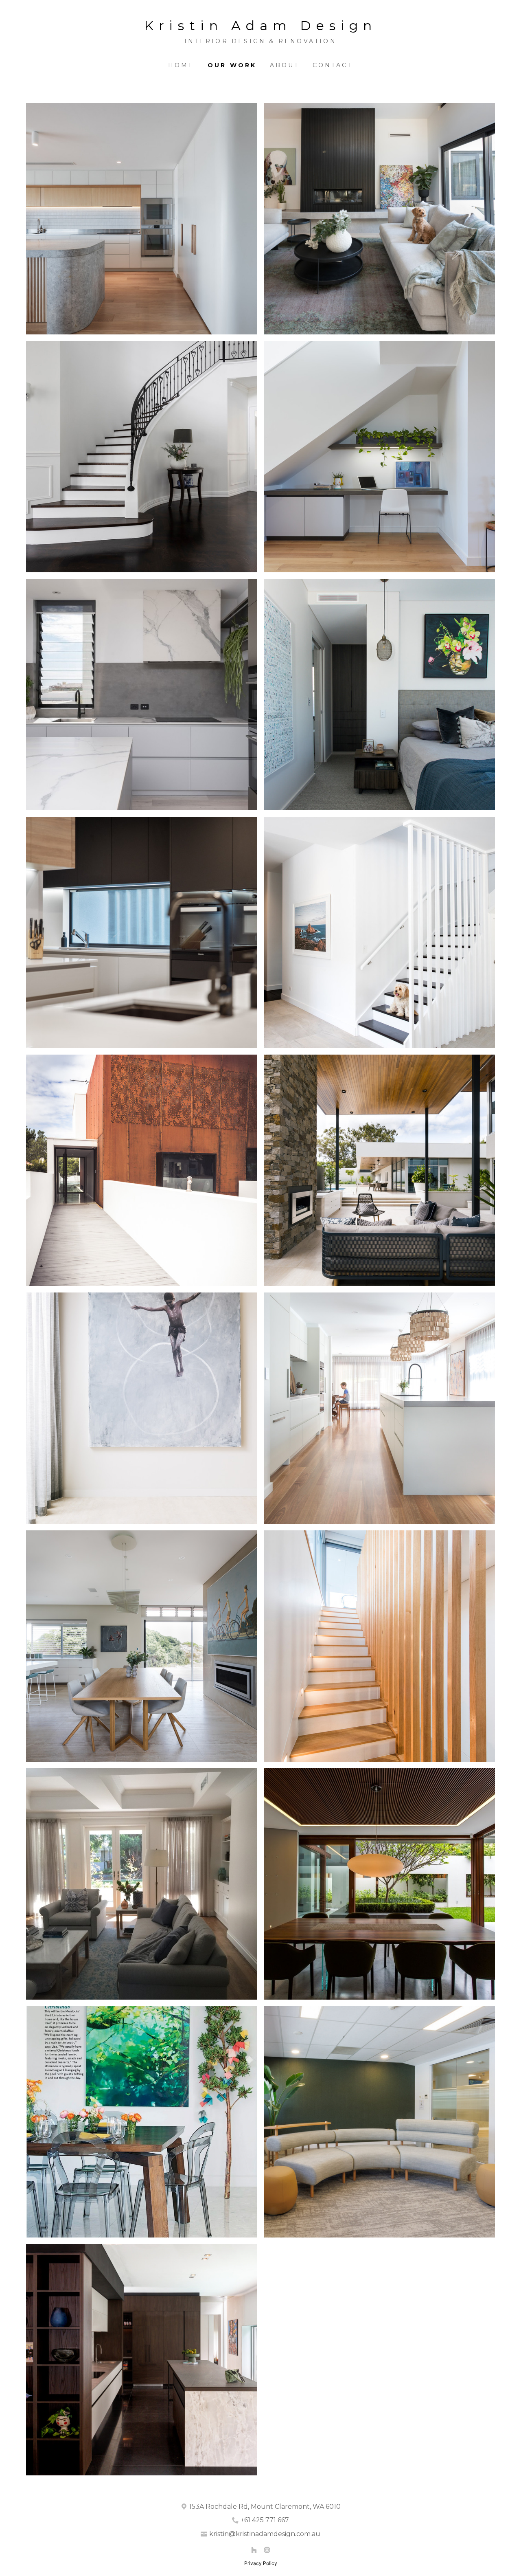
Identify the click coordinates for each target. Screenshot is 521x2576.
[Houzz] (254, 2550)
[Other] (267, 2550)
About (285, 65)
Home (181, 65)
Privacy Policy (261, 2563)
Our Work (232, 65)
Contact (333, 65)
